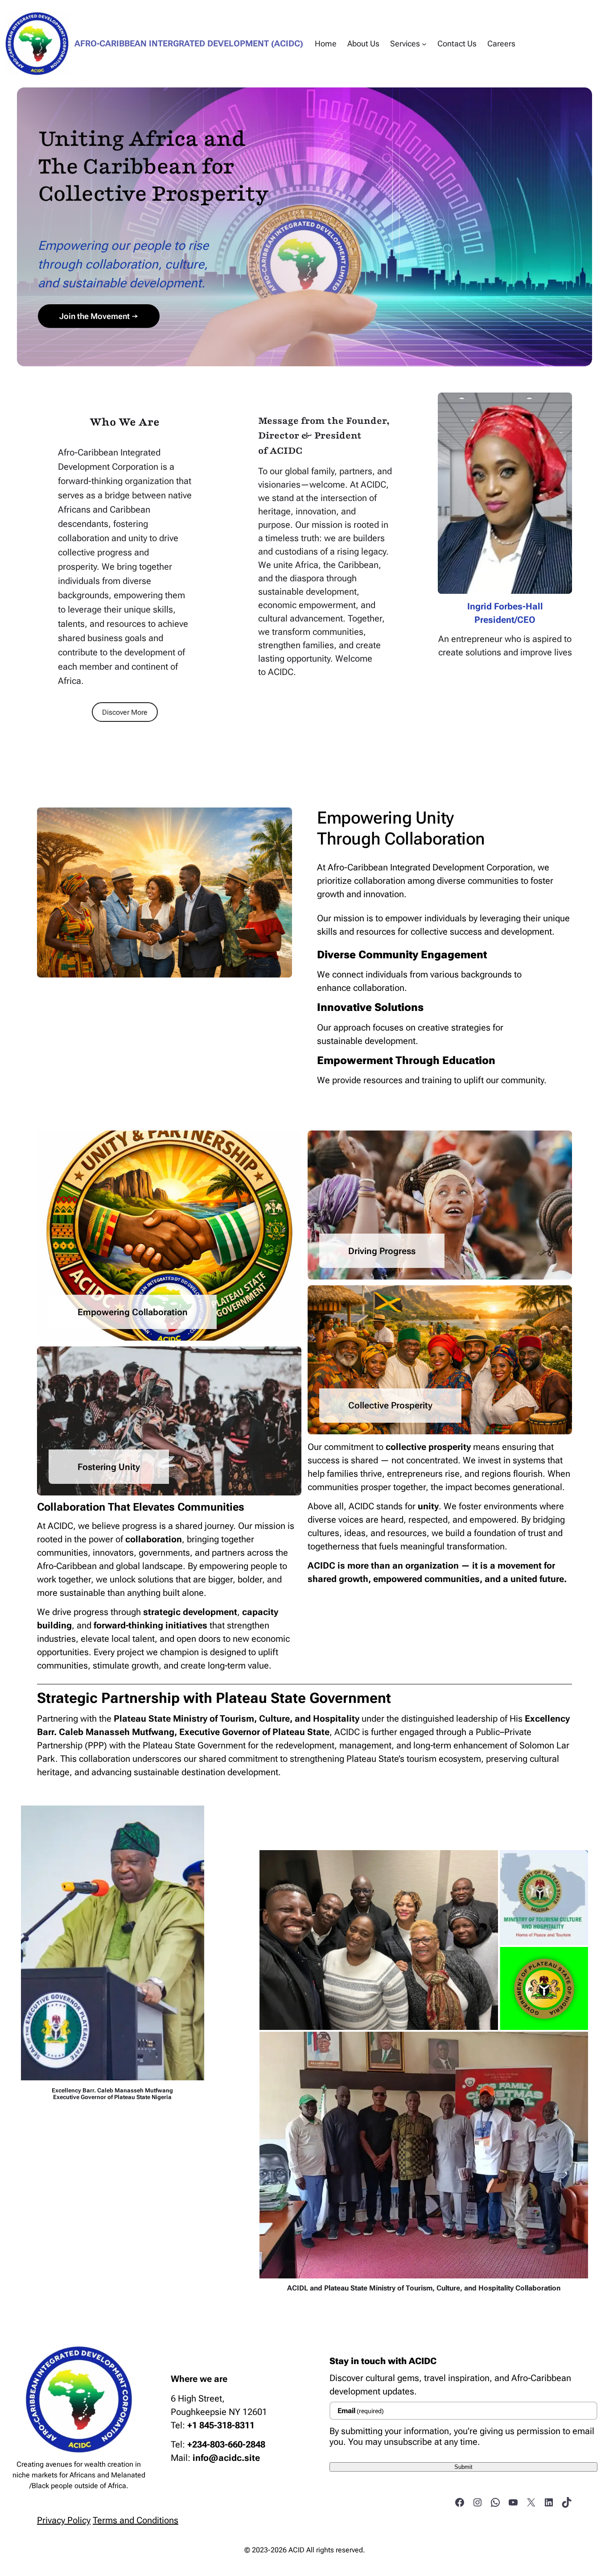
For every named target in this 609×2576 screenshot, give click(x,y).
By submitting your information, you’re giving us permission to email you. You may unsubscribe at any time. (462, 2436)
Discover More (125, 712)
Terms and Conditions (136, 2520)
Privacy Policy (64, 2520)
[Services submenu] (424, 43)
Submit (463, 2467)
